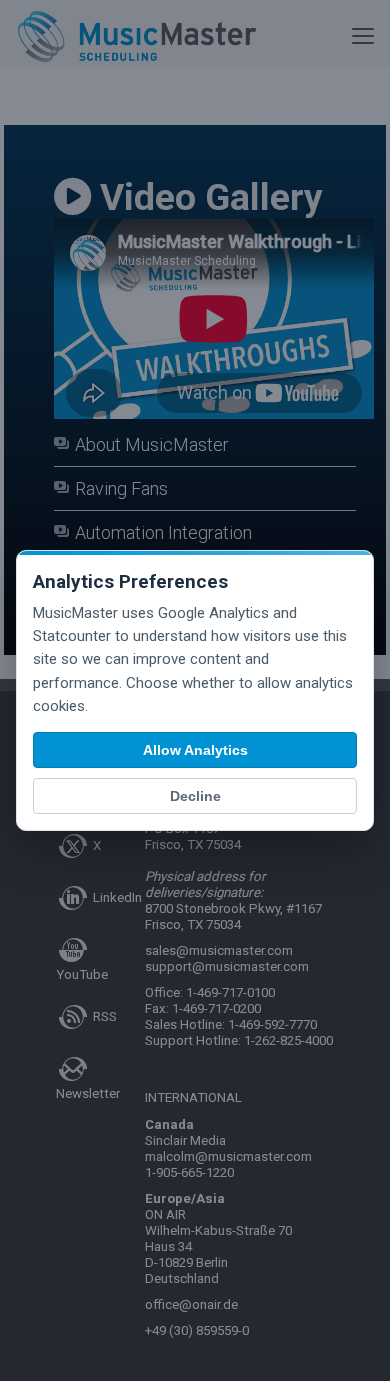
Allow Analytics (195, 750)
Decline (195, 796)
